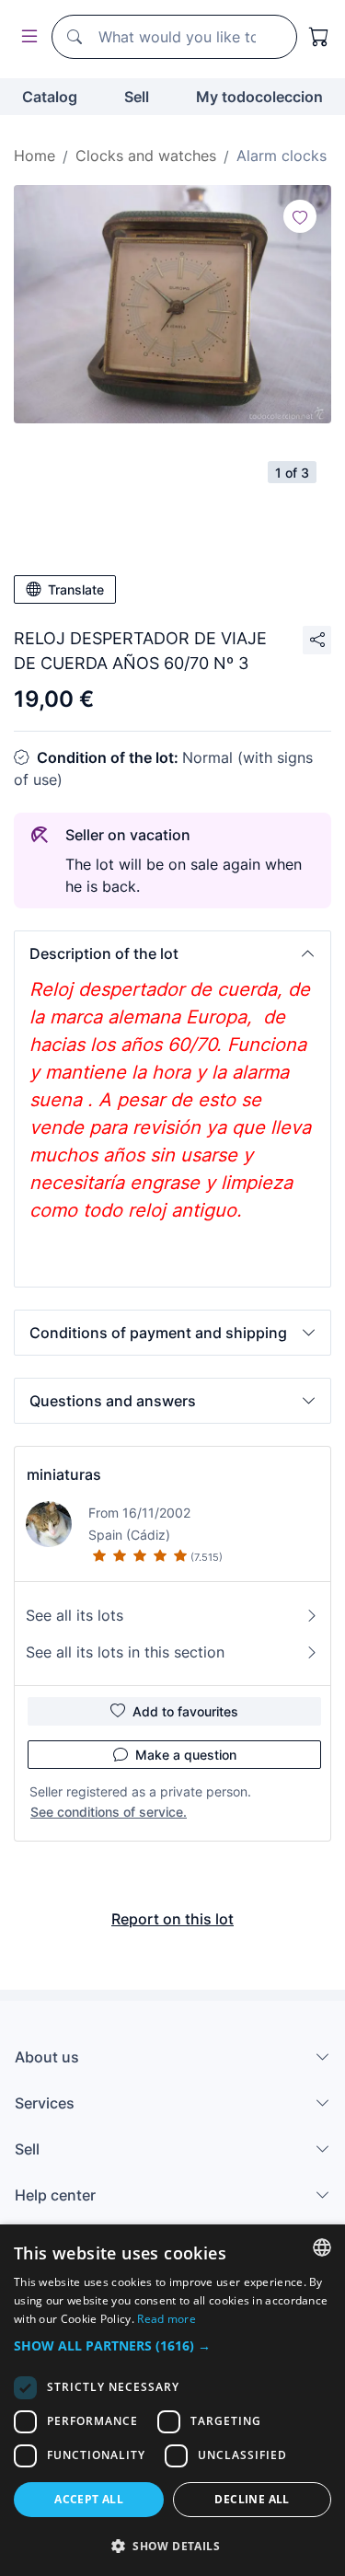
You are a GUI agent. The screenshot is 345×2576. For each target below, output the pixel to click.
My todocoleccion (259, 97)
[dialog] (172, 2400)
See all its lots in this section (125, 1652)
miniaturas (64, 1474)
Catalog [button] (50, 97)
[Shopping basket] (319, 37)
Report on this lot (172, 1919)
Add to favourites (185, 1711)
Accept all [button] (89, 2499)
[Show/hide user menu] (26, 37)
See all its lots (75, 1615)
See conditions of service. (109, 1812)
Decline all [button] (252, 2499)
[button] (172, 953)
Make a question (186, 1755)
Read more (167, 2319)
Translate (76, 589)
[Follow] (300, 216)
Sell (137, 97)
